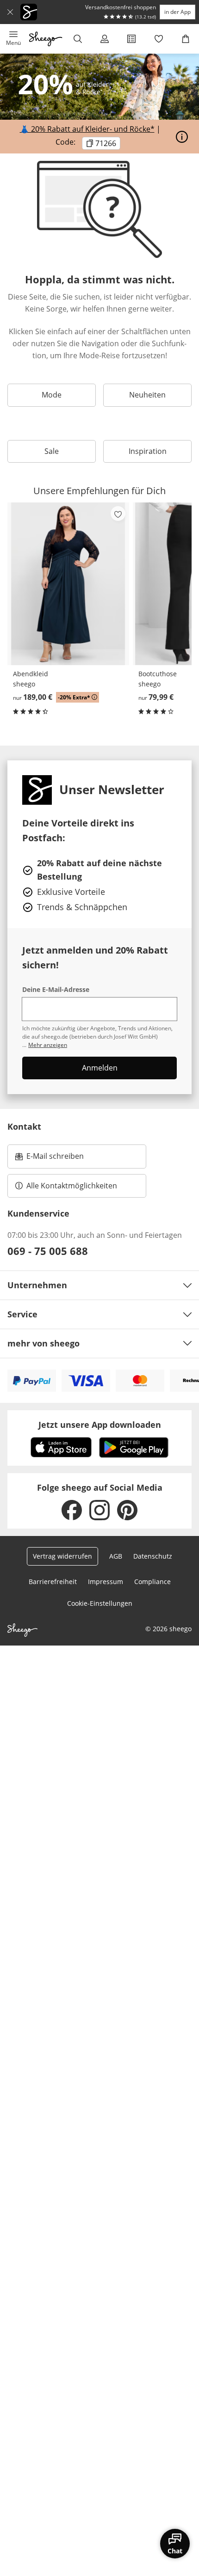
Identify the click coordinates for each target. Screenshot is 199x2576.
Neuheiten (147, 395)
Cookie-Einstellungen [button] (100, 1603)
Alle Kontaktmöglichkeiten (72, 1186)
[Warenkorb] (186, 39)
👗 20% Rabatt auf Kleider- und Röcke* (87, 129)
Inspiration (148, 451)
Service (22, 1314)
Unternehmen (37, 1285)
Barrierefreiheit (53, 1582)
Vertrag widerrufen (62, 1556)
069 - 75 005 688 (48, 1251)
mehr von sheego (44, 1343)
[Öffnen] (182, 137)
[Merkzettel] (159, 39)
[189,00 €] (68, 584)
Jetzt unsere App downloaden (100, 1425)
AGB (116, 1556)
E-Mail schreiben (50, 1159)
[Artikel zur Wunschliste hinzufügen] (118, 514)
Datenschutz (153, 1556)
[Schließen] (10, 12)
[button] (13, 39)
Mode (52, 395)
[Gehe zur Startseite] (46, 39)
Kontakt (24, 1126)
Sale (52, 451)
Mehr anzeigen (48, 1045)
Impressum (106, 1582)
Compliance (152, 1582)
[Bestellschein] (131, 39)
